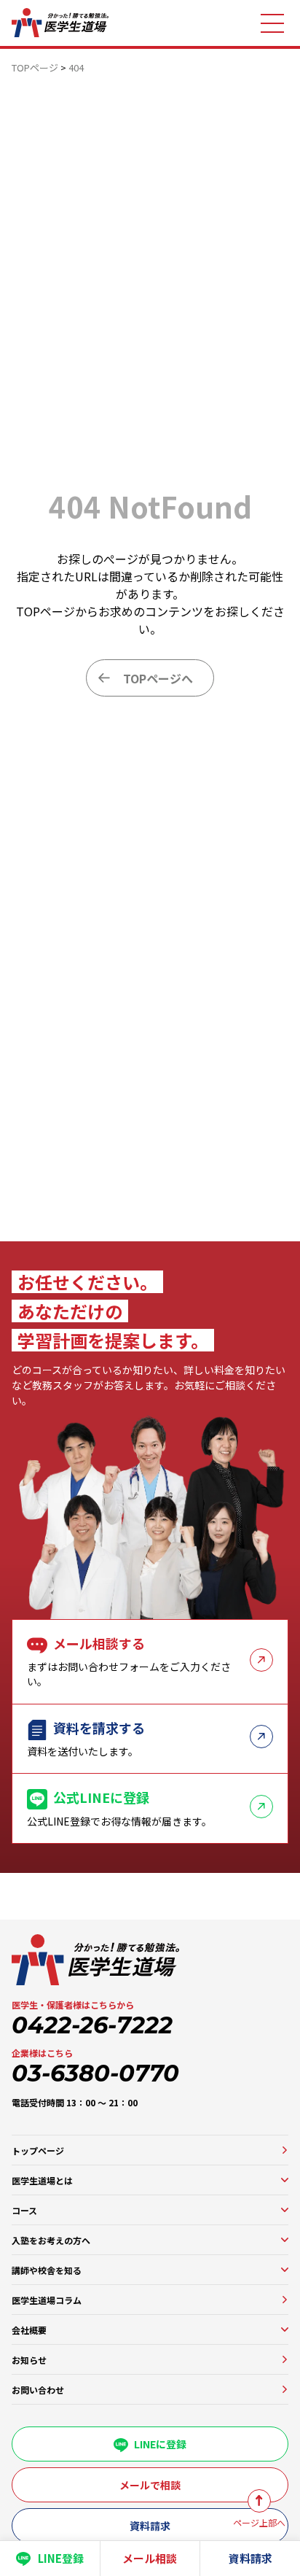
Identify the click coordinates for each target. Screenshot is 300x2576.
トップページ (38, 2150)
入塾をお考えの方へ (51, 2240)
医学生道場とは (42, 2180)
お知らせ (29, 2360)
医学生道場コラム (47, 2300)
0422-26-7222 (92, 2025)
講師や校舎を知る (47, 2270)
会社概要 (29, 2330)
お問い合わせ (38, 2390)
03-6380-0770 (95, 2073)
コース (24, 2210)
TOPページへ (158, 678)
